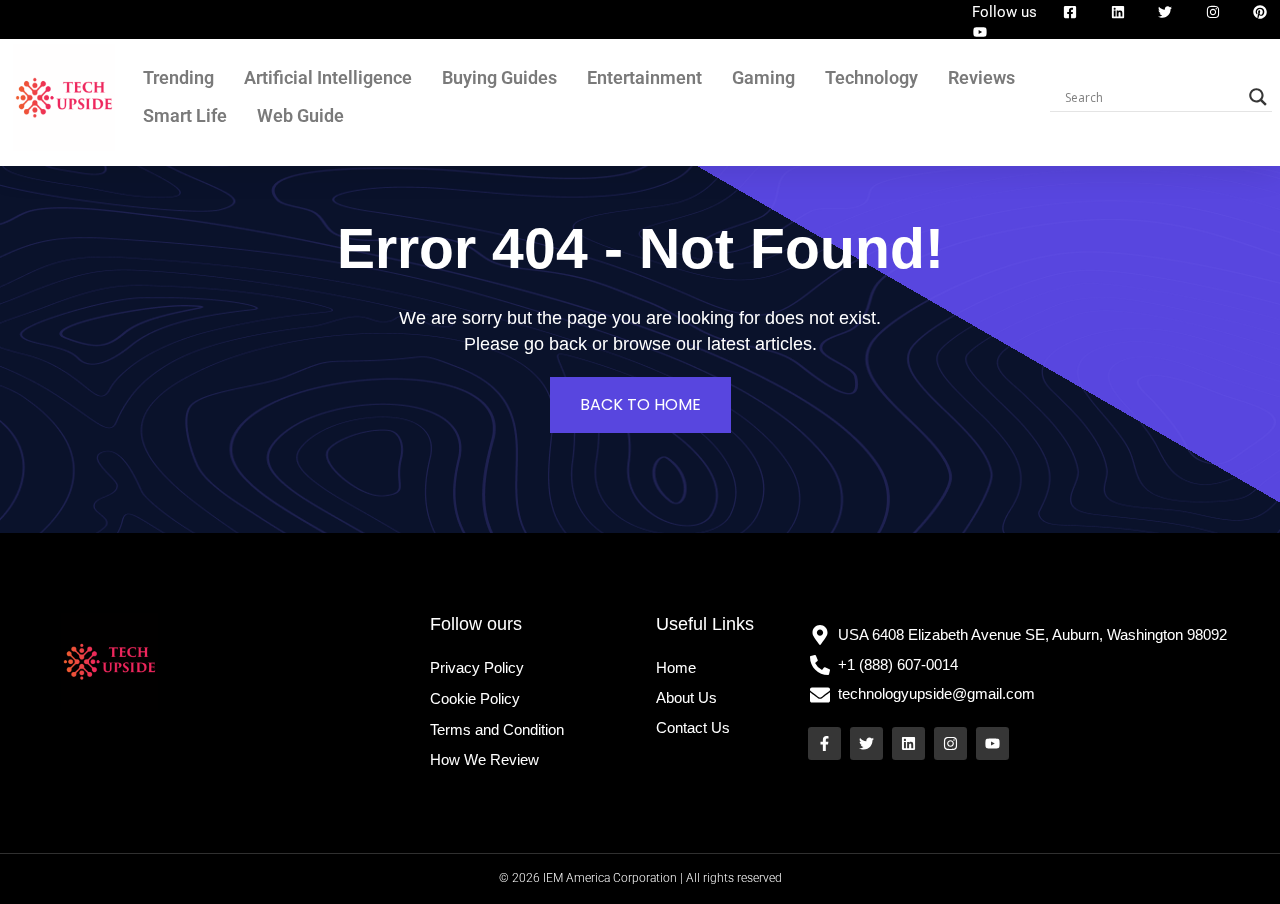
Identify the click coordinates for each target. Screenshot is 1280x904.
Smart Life (185, 115)
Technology (871, 77)
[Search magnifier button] (1258, 97)
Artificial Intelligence (328, 77)
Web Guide (300, 115)
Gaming (763, 77)
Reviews (981, 77)
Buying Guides (499, 77)
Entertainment (644, 77)
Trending (178, 77)
